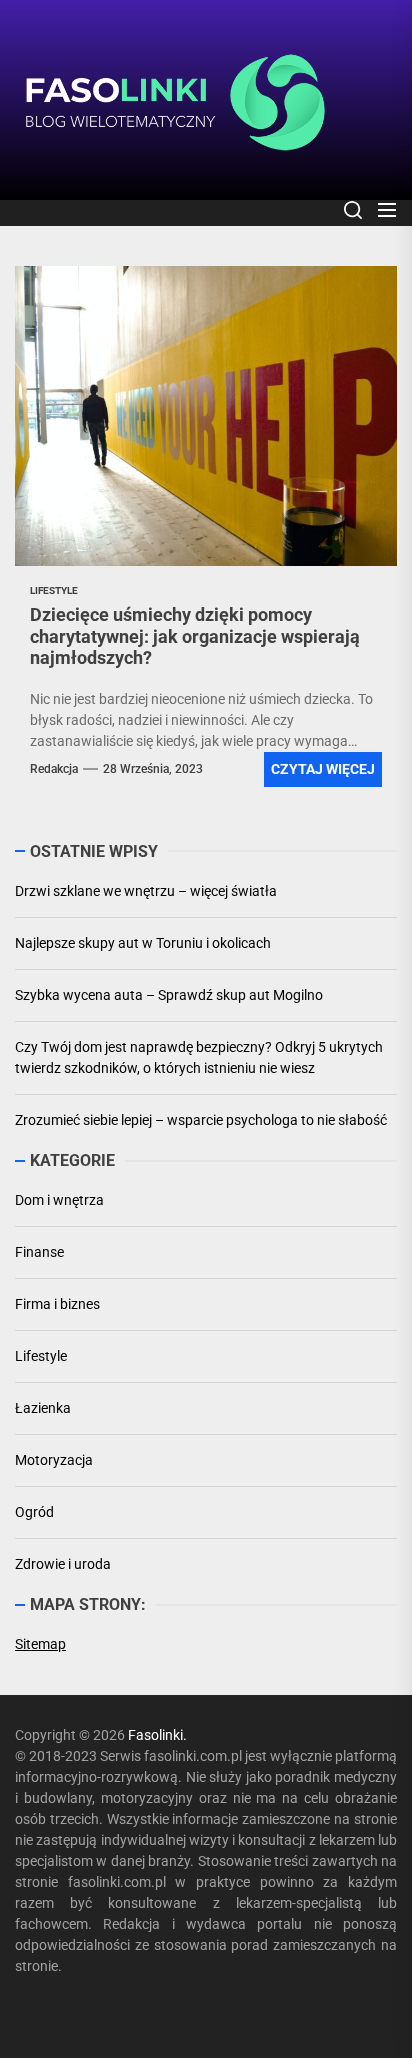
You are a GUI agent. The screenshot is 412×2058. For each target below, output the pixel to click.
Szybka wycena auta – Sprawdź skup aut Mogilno (169, 995)
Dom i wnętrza (59, 1200)
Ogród (34, 1512)
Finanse (39, 1252)
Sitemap (40, 1644)
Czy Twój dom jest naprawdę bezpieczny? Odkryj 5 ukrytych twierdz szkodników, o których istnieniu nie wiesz (199, 1057)
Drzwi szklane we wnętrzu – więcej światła (146, 891)
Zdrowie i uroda (63, 1564)
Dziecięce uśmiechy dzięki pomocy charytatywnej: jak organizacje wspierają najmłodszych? (195, 636)
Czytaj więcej (323, 769)
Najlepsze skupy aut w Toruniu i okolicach (143, 943)
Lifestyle (41, 1356)
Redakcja (54, 769)
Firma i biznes (57, 1304)
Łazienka (43, 1408)
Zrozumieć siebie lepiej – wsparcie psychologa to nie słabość (201, 1120)
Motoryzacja (54, 1460)
